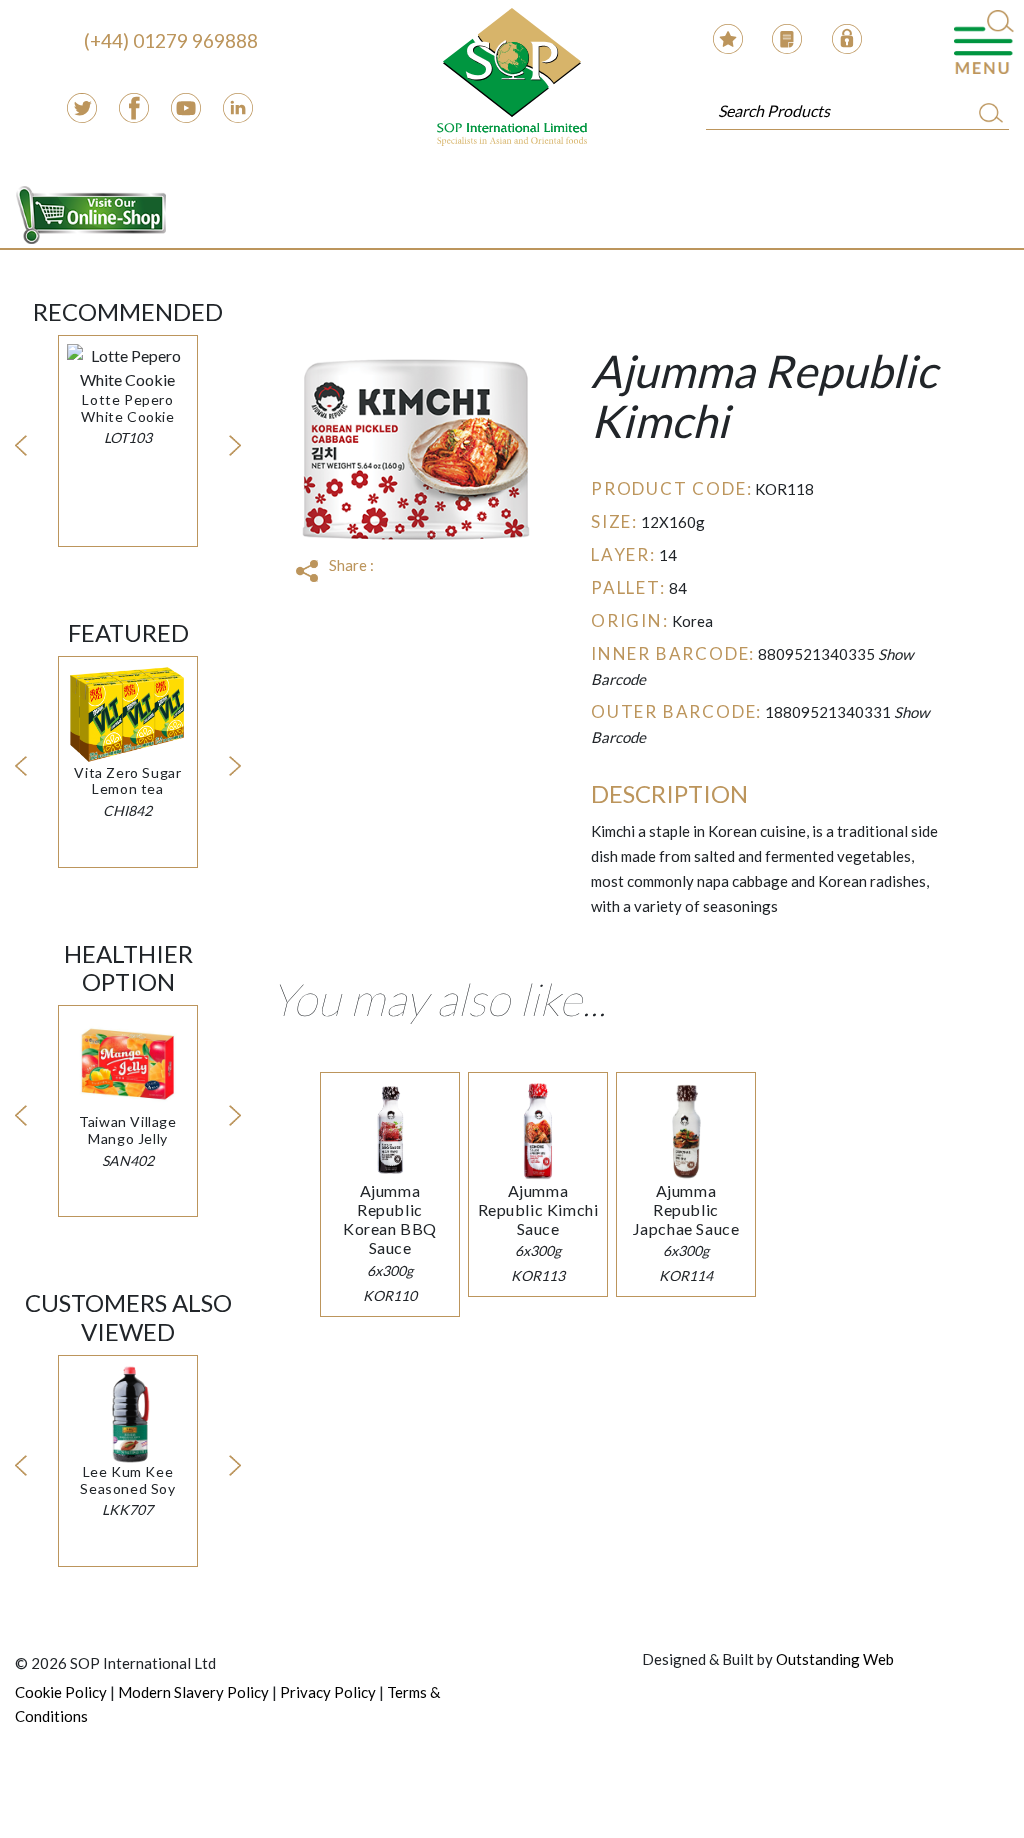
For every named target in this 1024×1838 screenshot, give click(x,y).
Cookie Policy (61, 1692)
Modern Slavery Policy (193, 1692)
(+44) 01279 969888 (171, 40)
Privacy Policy (328, 1692)
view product (128, 415)
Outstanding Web (835, 1659)
